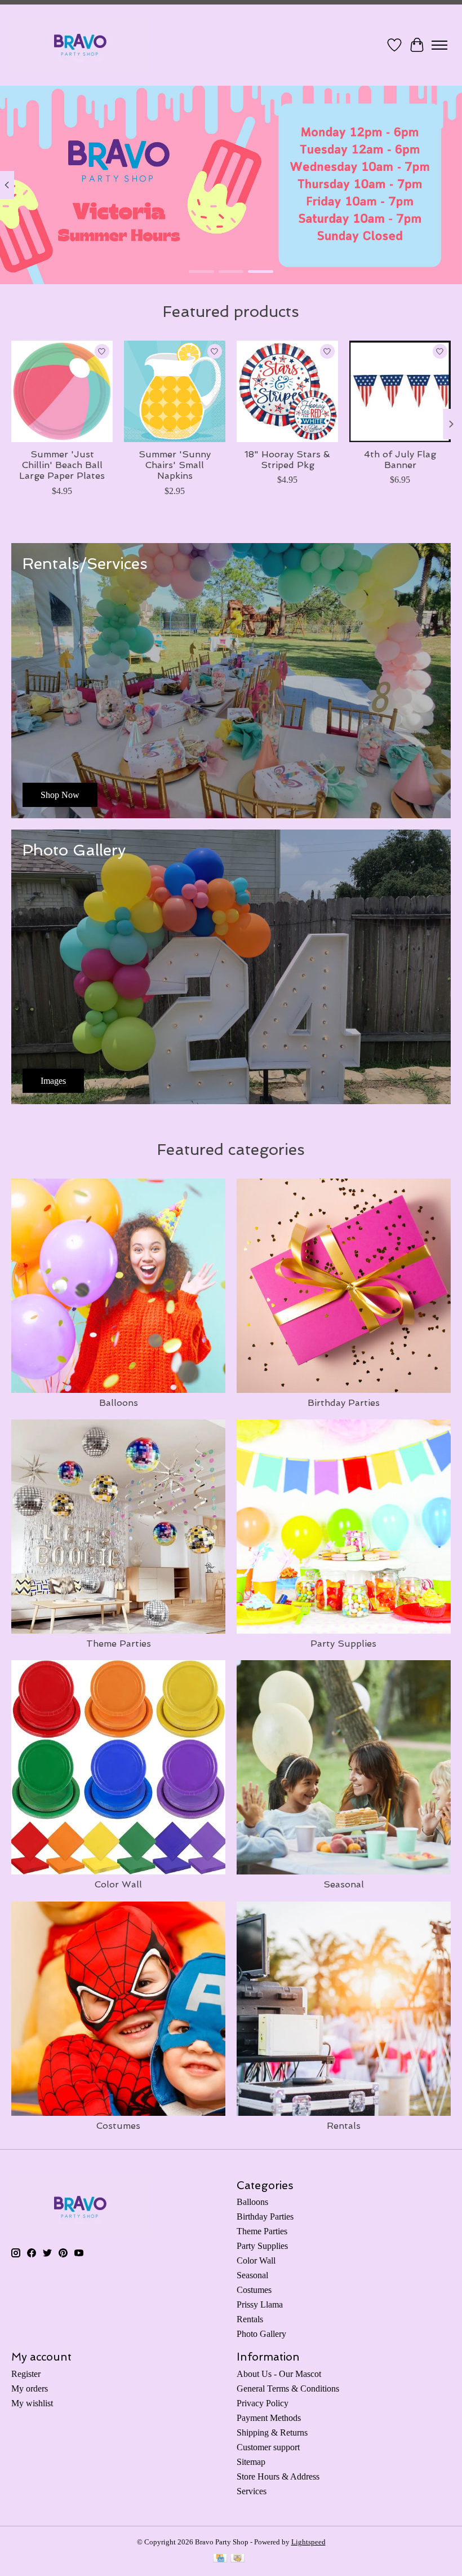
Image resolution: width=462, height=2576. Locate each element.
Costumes (118, 2126)
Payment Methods (269, 2418)
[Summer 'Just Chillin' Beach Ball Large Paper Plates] (62, 391)
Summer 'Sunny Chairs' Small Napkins (175, 465)
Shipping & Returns (272, 2432)
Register (26, 2374)
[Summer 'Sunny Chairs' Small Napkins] (175, 391)
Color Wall (118, 1884)
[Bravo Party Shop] (80, 45)
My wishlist (32, 2403)
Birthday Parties (344, 1403)
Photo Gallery (261, 2334)
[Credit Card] (220, 2559)
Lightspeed (308, 2542)
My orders (30, 2388)
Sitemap (251, 2462)
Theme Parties (119, 1644)
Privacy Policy (263, 2403)
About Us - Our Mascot (279, 2374)
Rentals (344, 2126)
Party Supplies (343, 1644)
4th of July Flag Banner (400, 460)
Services (252, 2491)
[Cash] (237, 2559)
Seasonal (344, 1884)
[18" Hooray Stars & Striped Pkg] (287, 391)
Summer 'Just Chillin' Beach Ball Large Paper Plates (62, 465)
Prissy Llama (260, 2304)
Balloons (119, 1403)
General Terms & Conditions (288, 2388)
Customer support (268, 2447)
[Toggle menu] (439, 45)
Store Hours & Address (278, 2476)
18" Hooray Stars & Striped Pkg (287, 460)
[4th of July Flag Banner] (400, 391)
